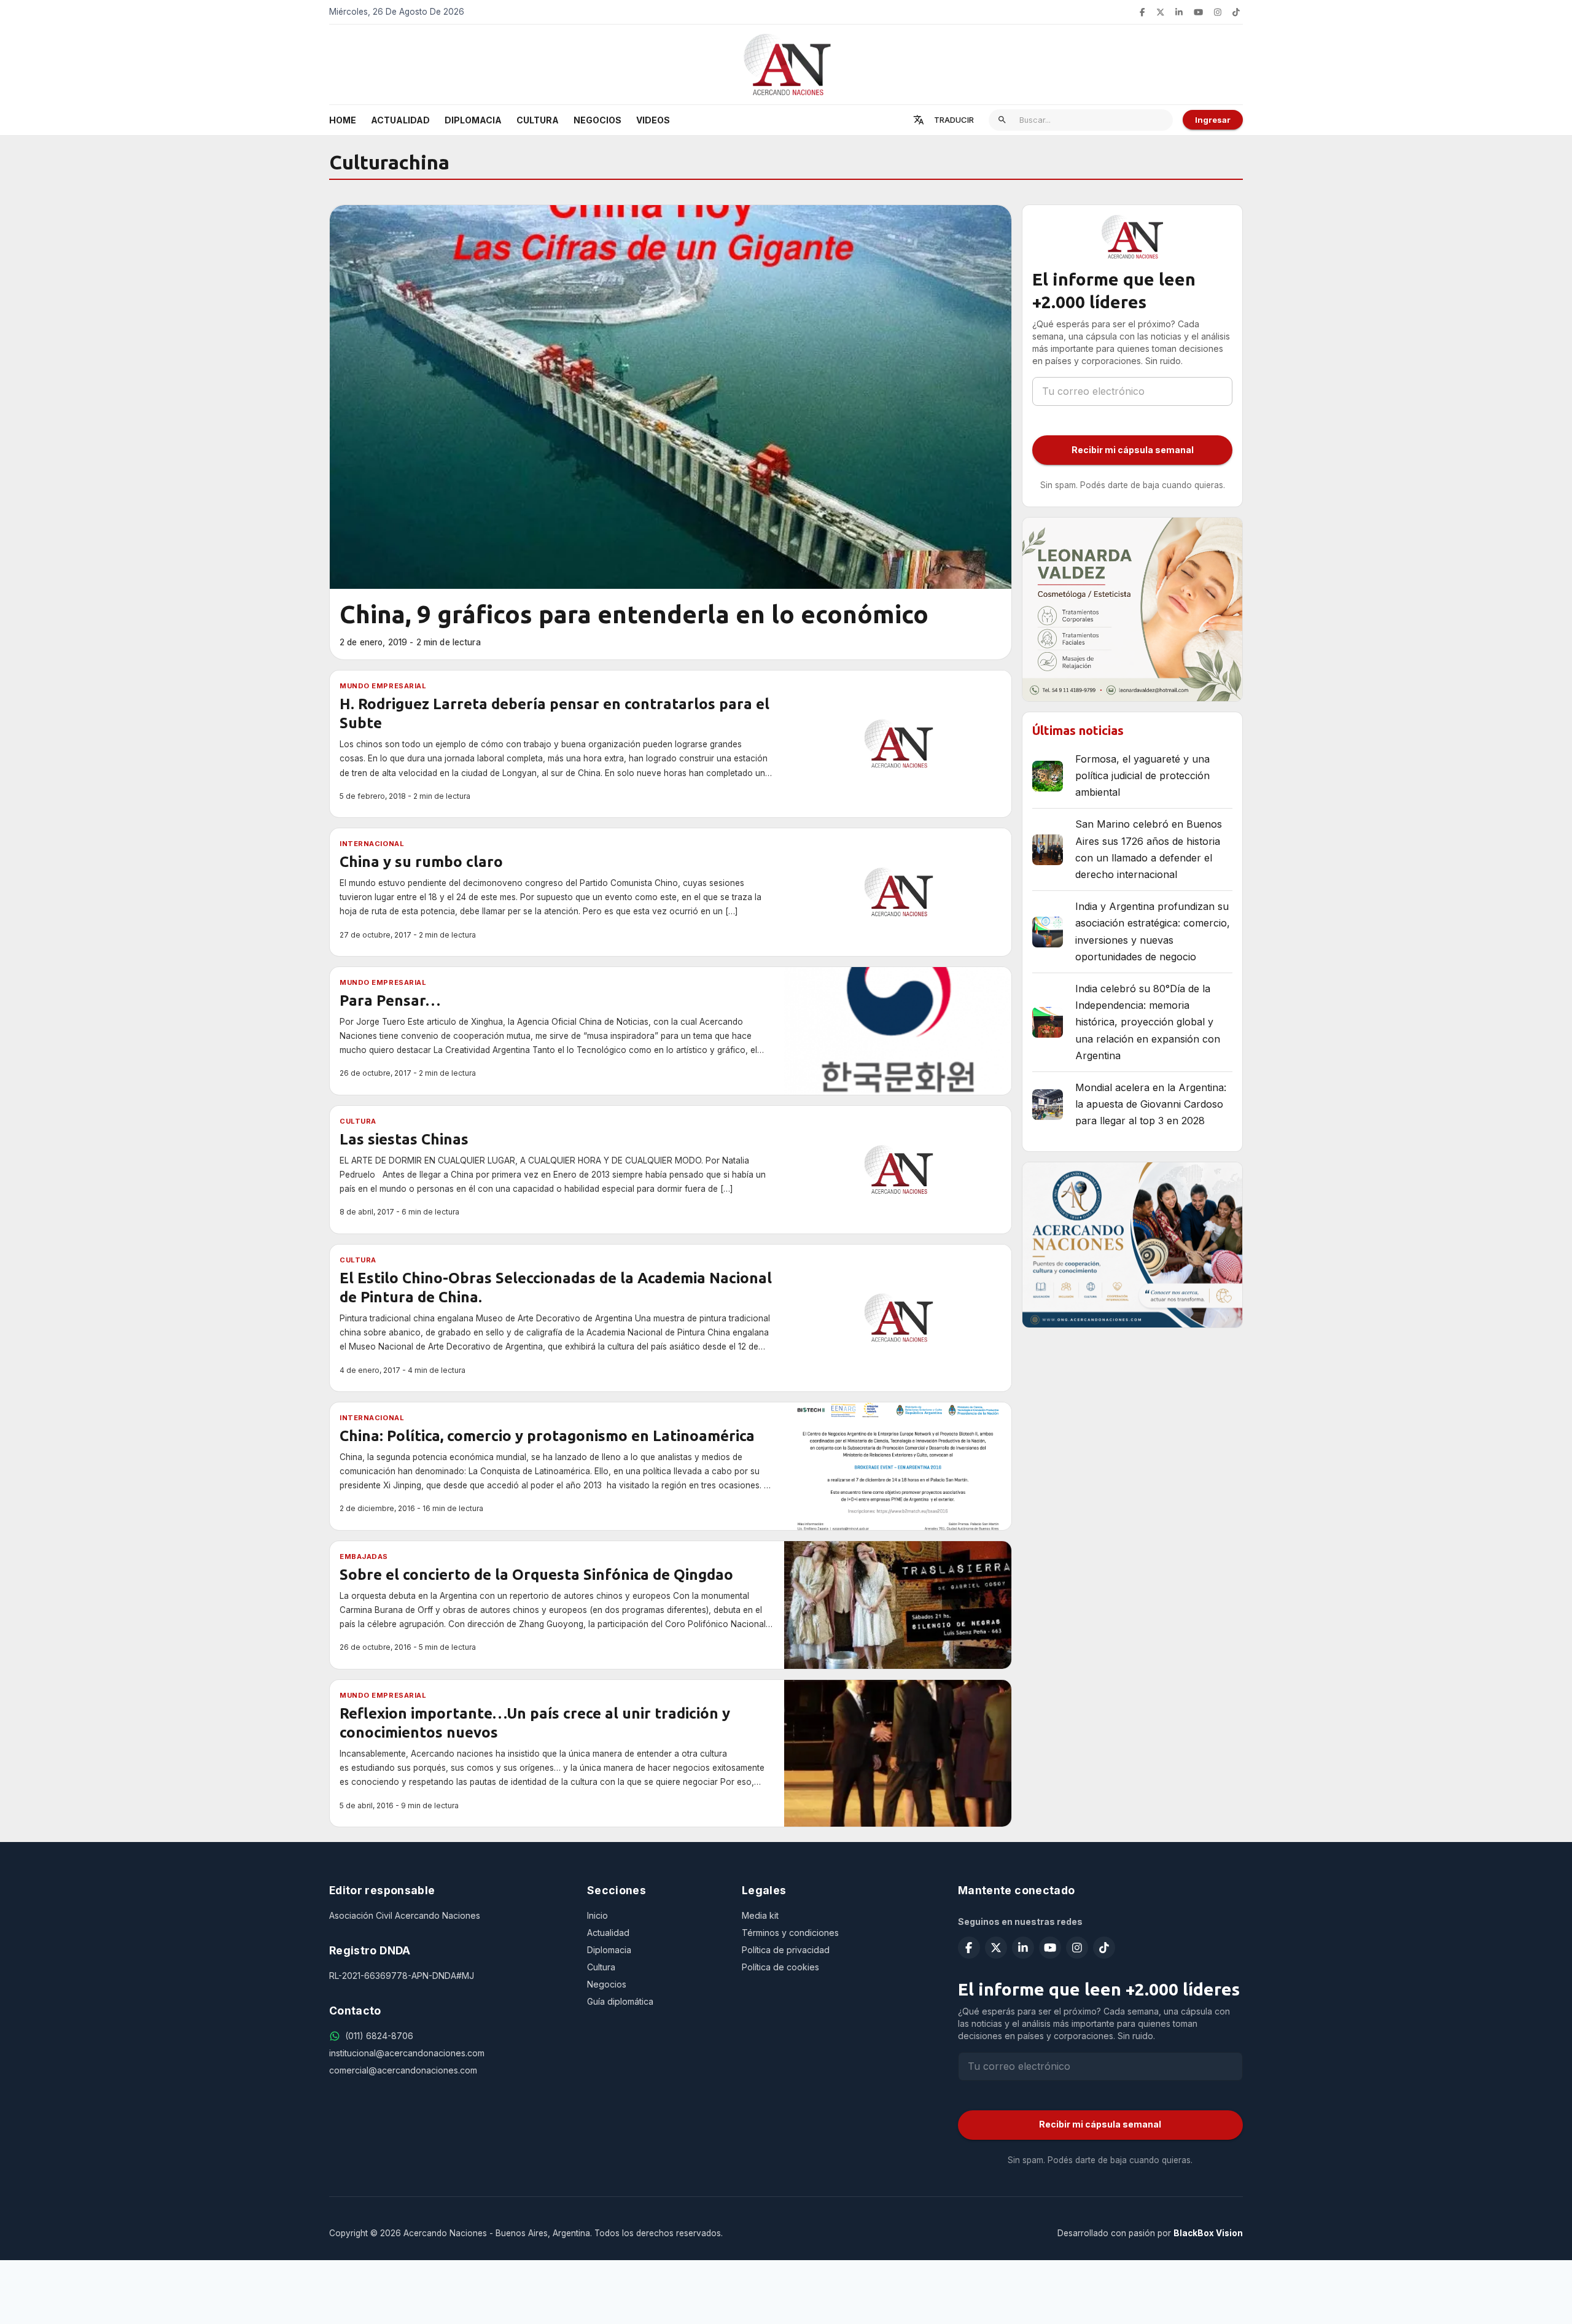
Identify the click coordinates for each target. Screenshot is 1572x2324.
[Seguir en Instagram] (1218, 12)
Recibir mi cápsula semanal (1133, 450)
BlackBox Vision (1208, 2233)
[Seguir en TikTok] (1236, 12)
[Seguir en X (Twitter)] (1161, 12)
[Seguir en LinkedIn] (1179, 12)
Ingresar (1213, 120)
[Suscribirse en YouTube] (1198, 12)
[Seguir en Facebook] (1142, 12)
